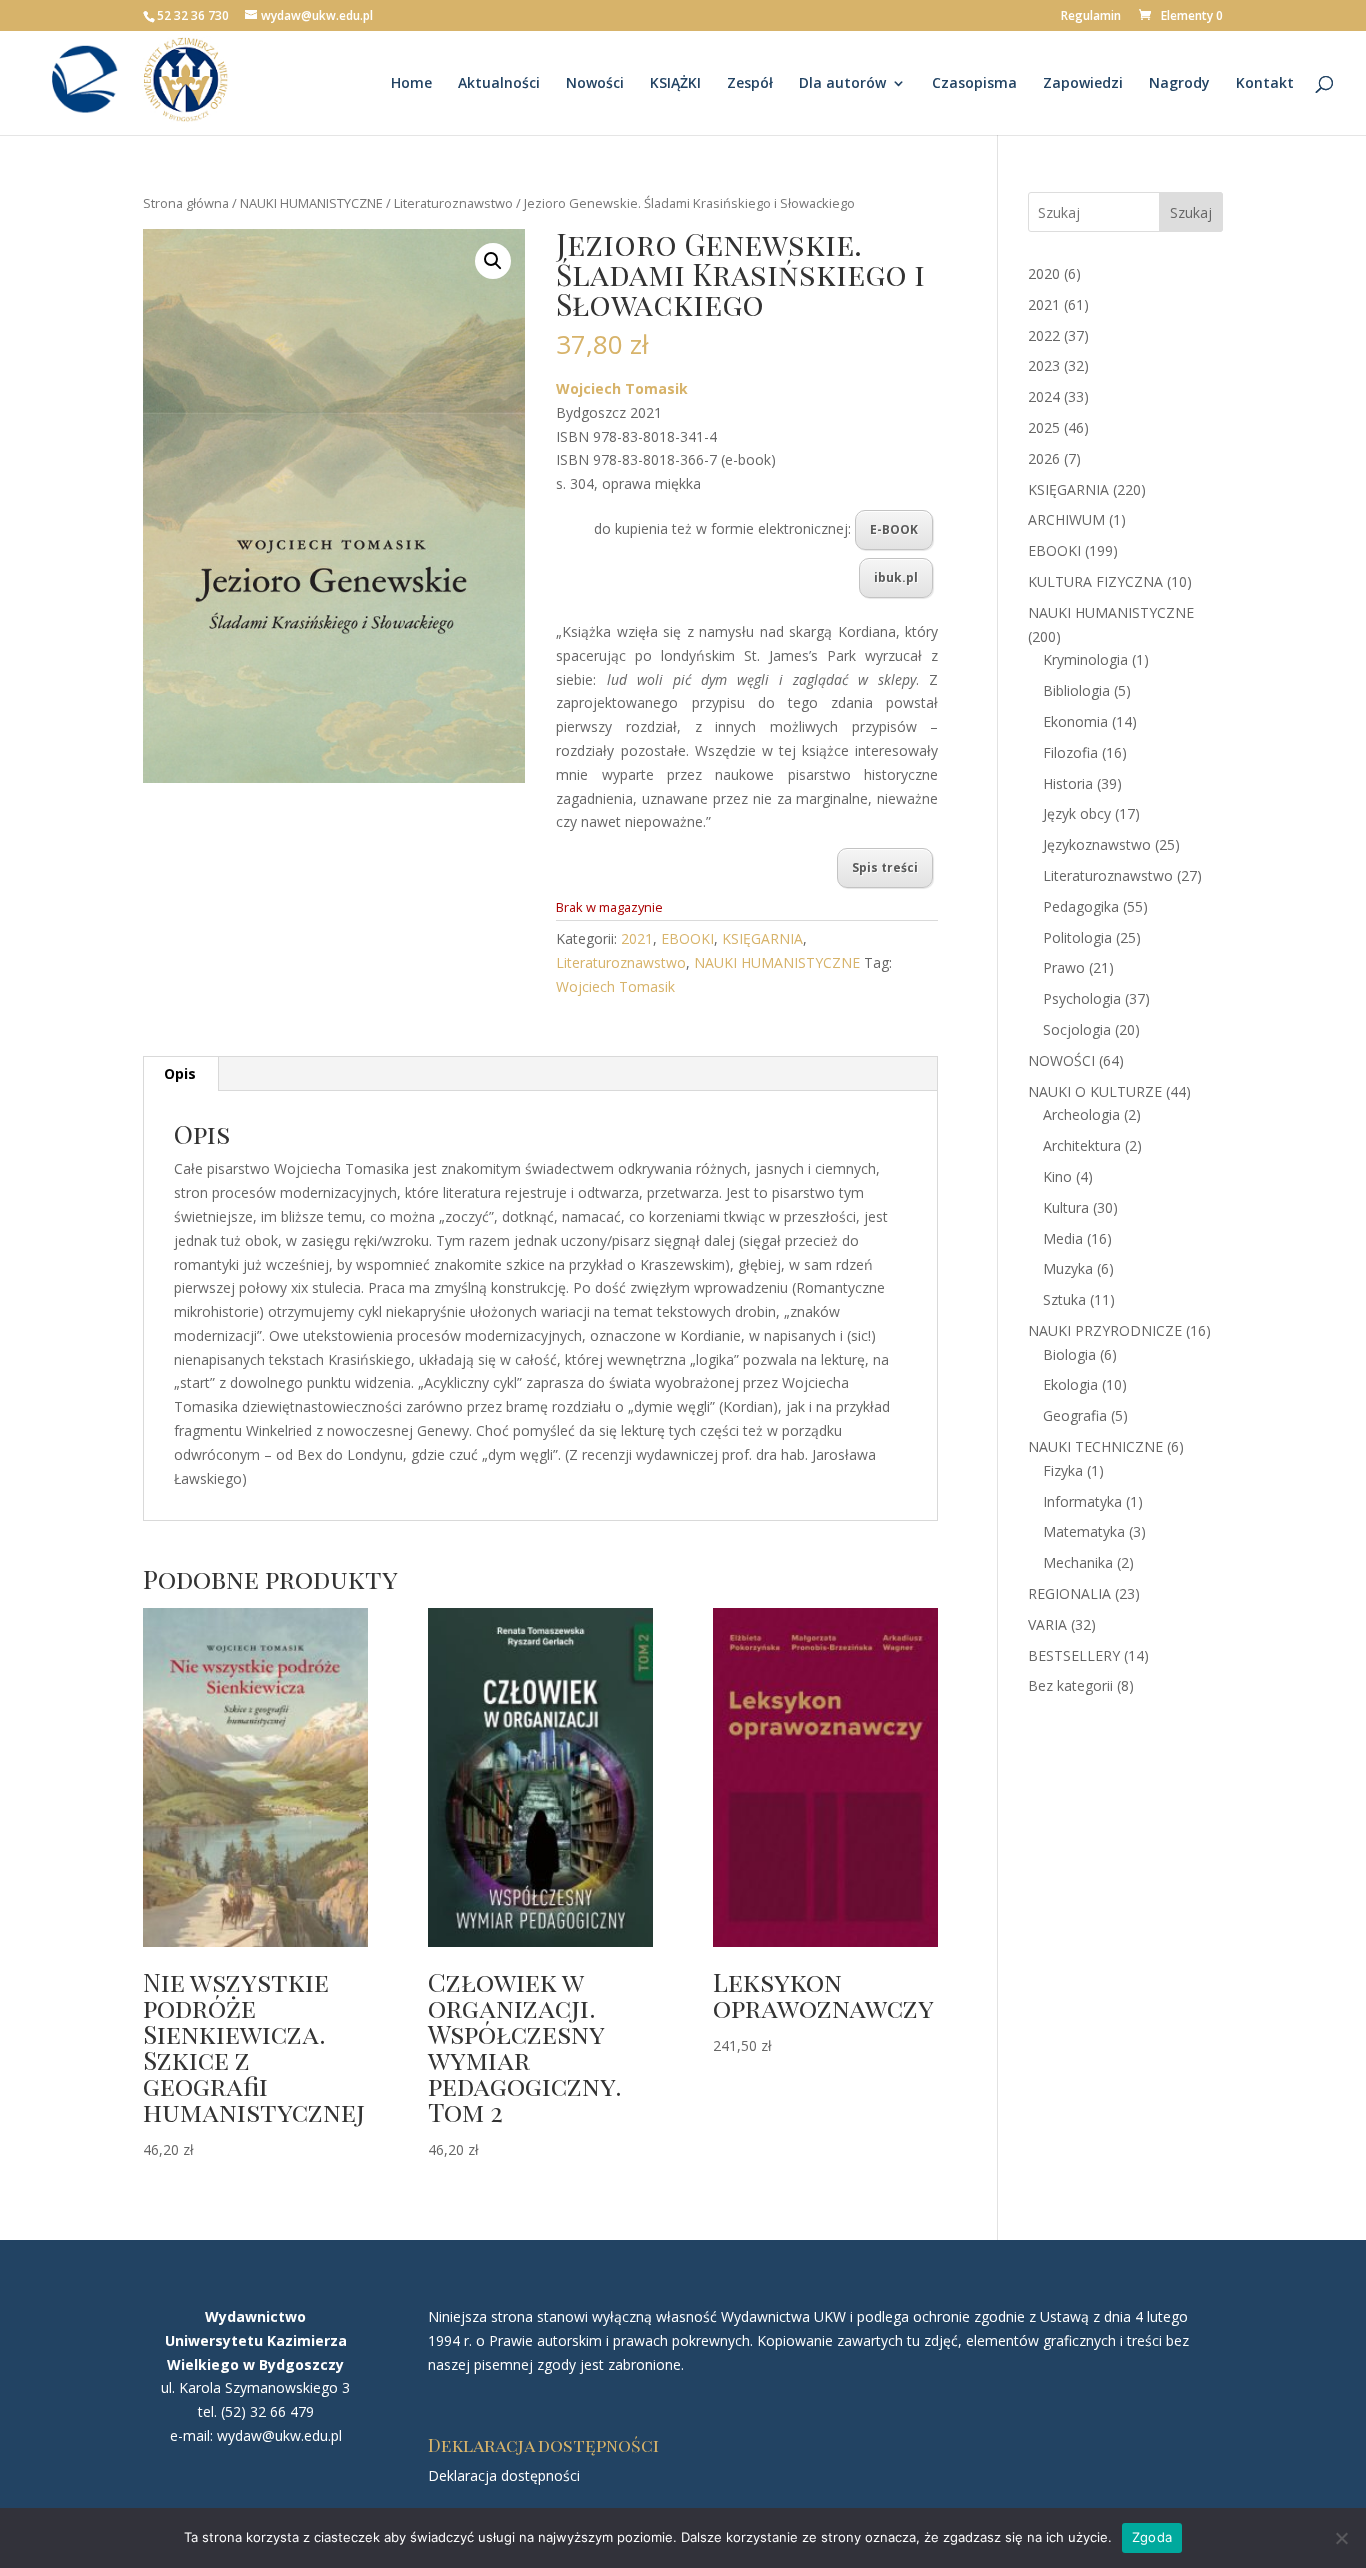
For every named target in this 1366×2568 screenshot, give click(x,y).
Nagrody (1179, 84)
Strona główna (186, 203)
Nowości (595, 84)
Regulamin (1091, 17)
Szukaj (1191, 212)
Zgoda (1152, 2537)
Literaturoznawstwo (453, 203)
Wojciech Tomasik (615, 986)
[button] (493, 261)
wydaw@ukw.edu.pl (279, 2435)
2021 (637, 938)
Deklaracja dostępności (504, 2475)
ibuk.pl (896, 577)
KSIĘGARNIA (762, 938)
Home (411, 84)
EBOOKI (687, 938)
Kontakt (1265, 84)
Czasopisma (974, 84)
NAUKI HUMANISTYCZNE (311, 203)
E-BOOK (894, 529)
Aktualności (499, 84)
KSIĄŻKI (675, 84)
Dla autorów (842, 84)
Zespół (750, 84)
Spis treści (885, 867)
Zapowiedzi (1083, 84)
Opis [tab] (180, 1073)
